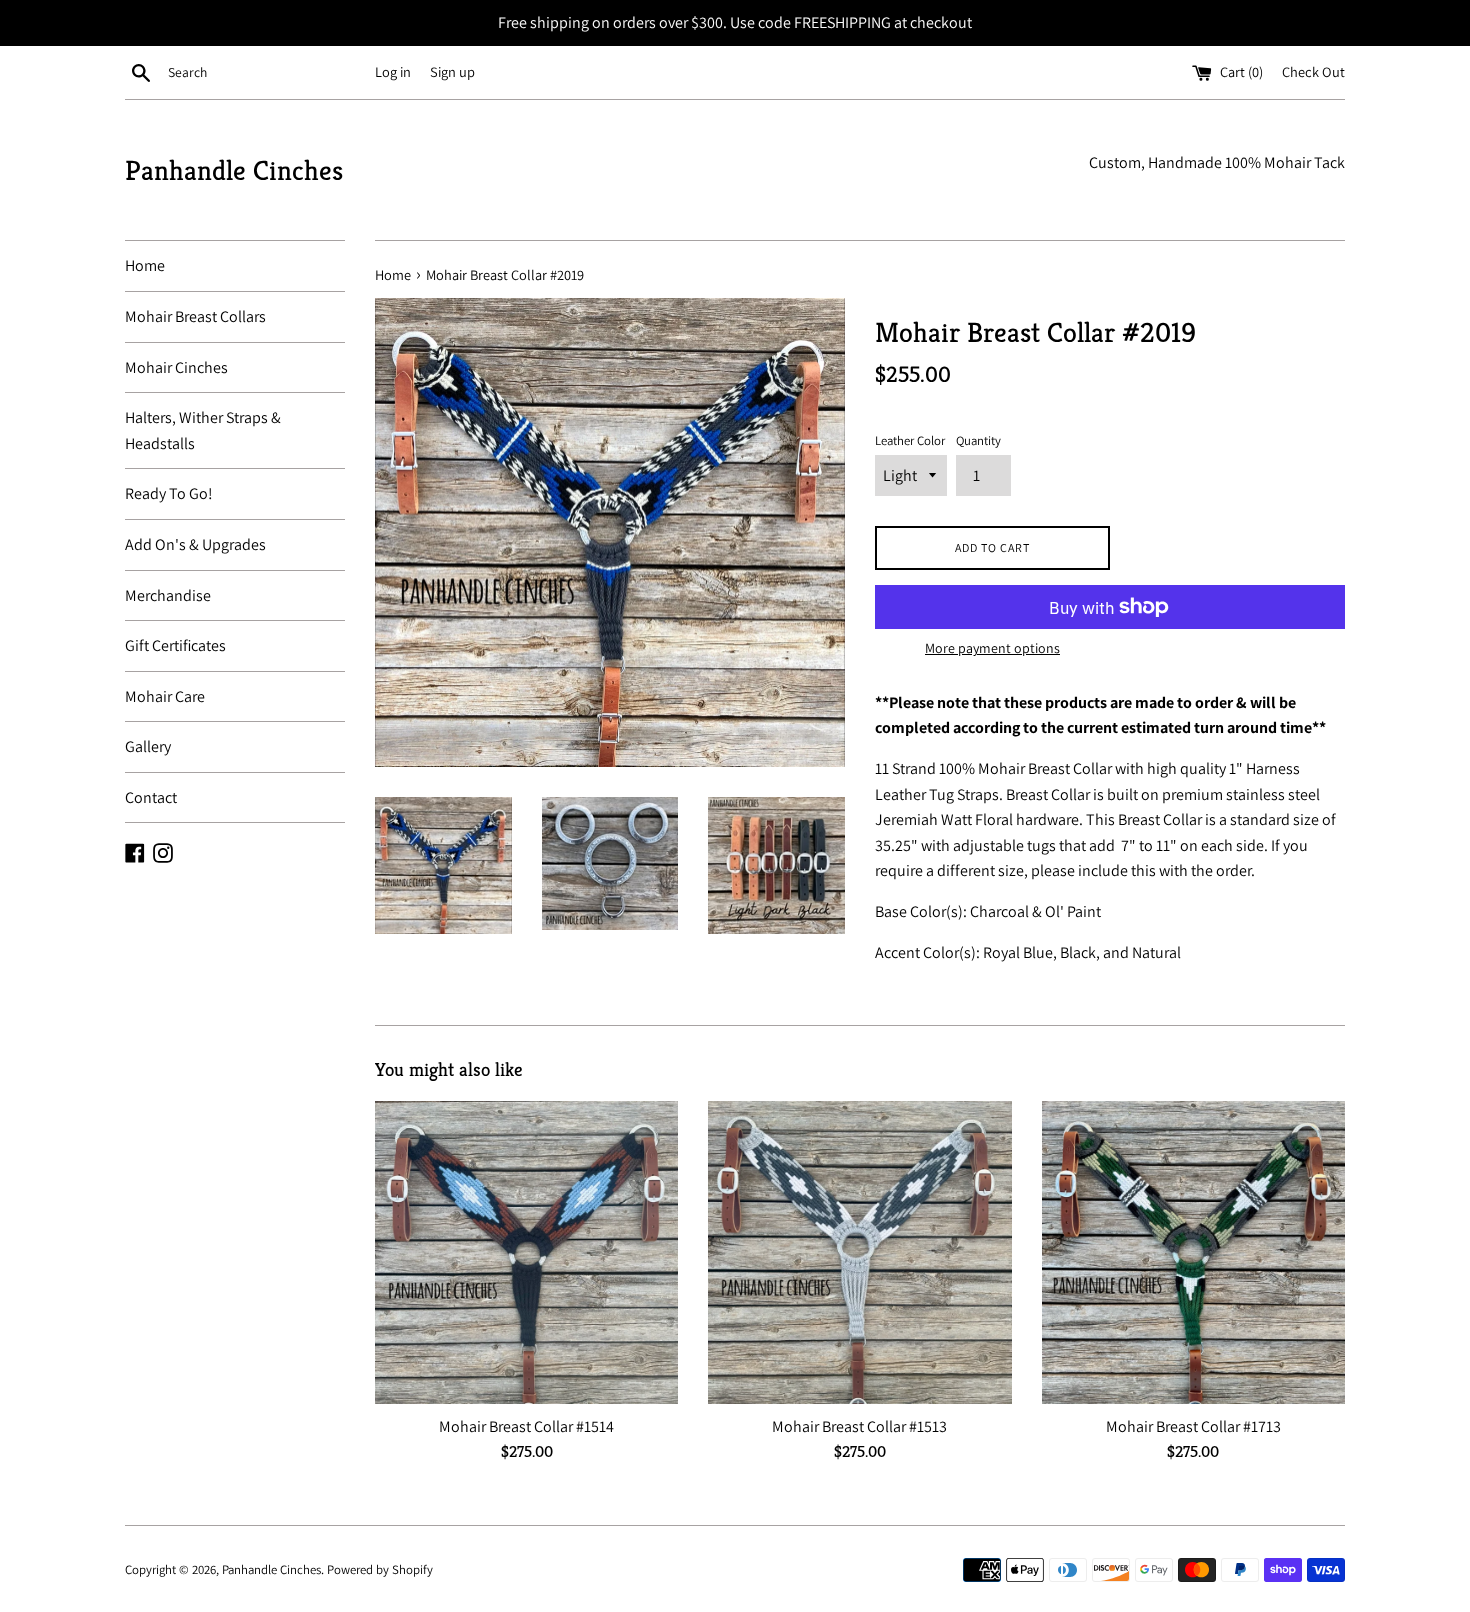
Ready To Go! (169, 493)
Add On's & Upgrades (195, 544)
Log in (393, 71)
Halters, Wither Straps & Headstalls (203, 430)
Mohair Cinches (176, 367)
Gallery (148, 746)
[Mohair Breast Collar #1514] (526, 1252)
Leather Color (910, 440)
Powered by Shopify (380, 1569)
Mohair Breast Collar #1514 (526, 1426)
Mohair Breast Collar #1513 (859, 1426)
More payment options (992, 648)
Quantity (978, 440)
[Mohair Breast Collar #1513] (859, 1252)
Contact (151, 797)
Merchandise (168, 595)
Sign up (452, 71)
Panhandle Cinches (234, 170)
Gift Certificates (175, 645)
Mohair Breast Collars (195, 316)
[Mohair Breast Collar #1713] (1193, 1252)
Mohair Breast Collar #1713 (1193, 1426)
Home (145, 265)
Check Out (1313, 71)
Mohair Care (165, 696)
